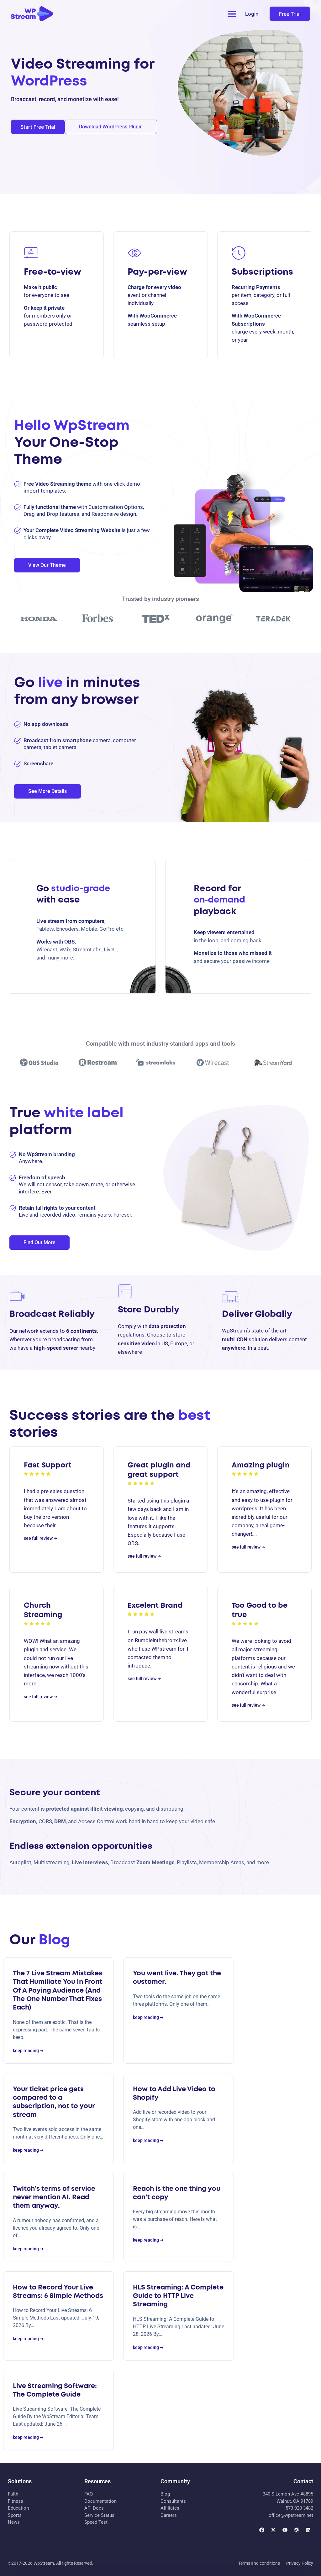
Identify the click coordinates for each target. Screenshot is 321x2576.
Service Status (99, 2515)
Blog (165, 2494)
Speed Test (96, 2522)
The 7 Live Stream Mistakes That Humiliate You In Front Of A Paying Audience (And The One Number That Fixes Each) (58, 1991)
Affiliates (170, 2508)
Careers (169, 2515)
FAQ (89, 2494)
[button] (232, 14)
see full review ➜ (41, 1538)
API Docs (94, 2508)
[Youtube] (285, 2530)
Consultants (173, 2501)
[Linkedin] (308, 2530)
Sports (15, 2515)
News (14, 2522)
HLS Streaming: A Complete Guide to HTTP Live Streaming (178, 2296)
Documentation (100, 2501)
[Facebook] (262, 2530)
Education (18, 2508)
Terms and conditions (259, 2563)
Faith (13, 2494)
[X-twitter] (273, 2530)
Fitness (16, 2501)
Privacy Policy (300, 2563)
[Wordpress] (297, 2530)
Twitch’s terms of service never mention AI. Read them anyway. (54, 2198)
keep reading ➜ (28, 2051)
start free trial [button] (38, 127)
